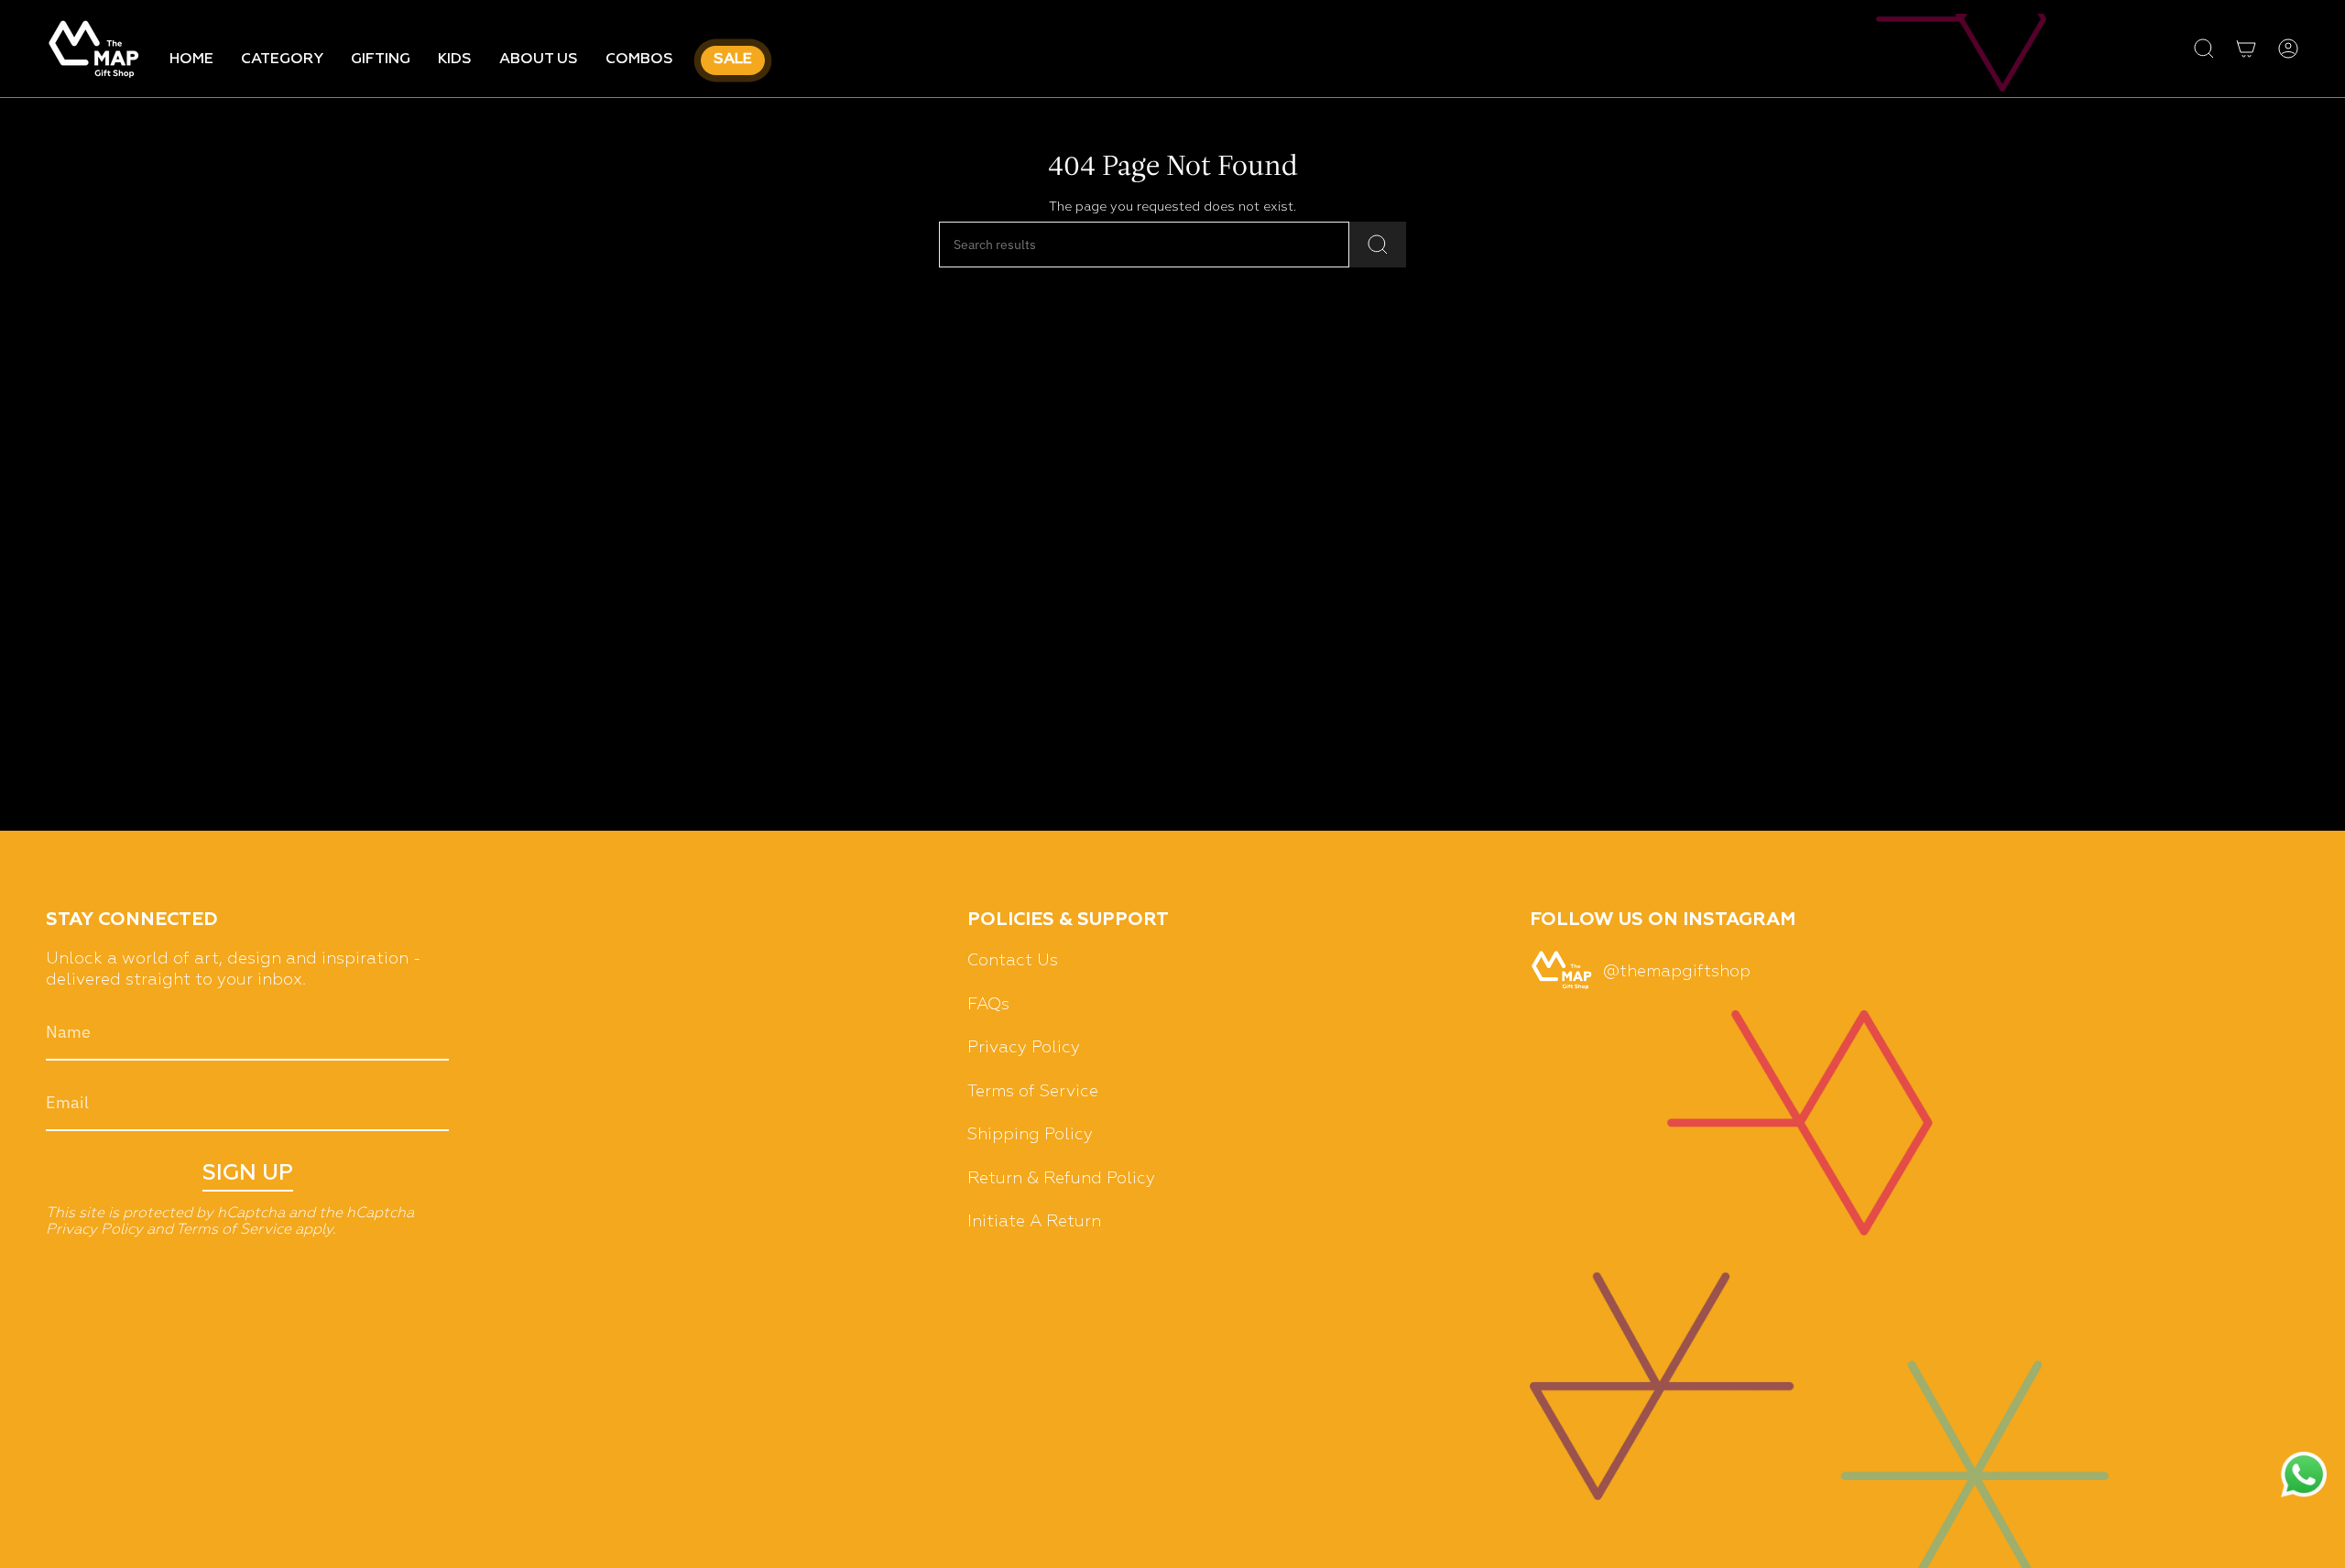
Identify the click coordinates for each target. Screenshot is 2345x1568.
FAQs (988, 1005)
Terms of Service (234, 1230)
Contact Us (1013, 961)
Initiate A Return (1034, 1222)
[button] (282, 60)
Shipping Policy (1030, 1135)
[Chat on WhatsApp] (2304, 1477)
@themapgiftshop (1677, 972)
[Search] (1378, 245)
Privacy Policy (94, 1230)
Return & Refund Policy (1061, 1179)
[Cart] (2246, 49)
